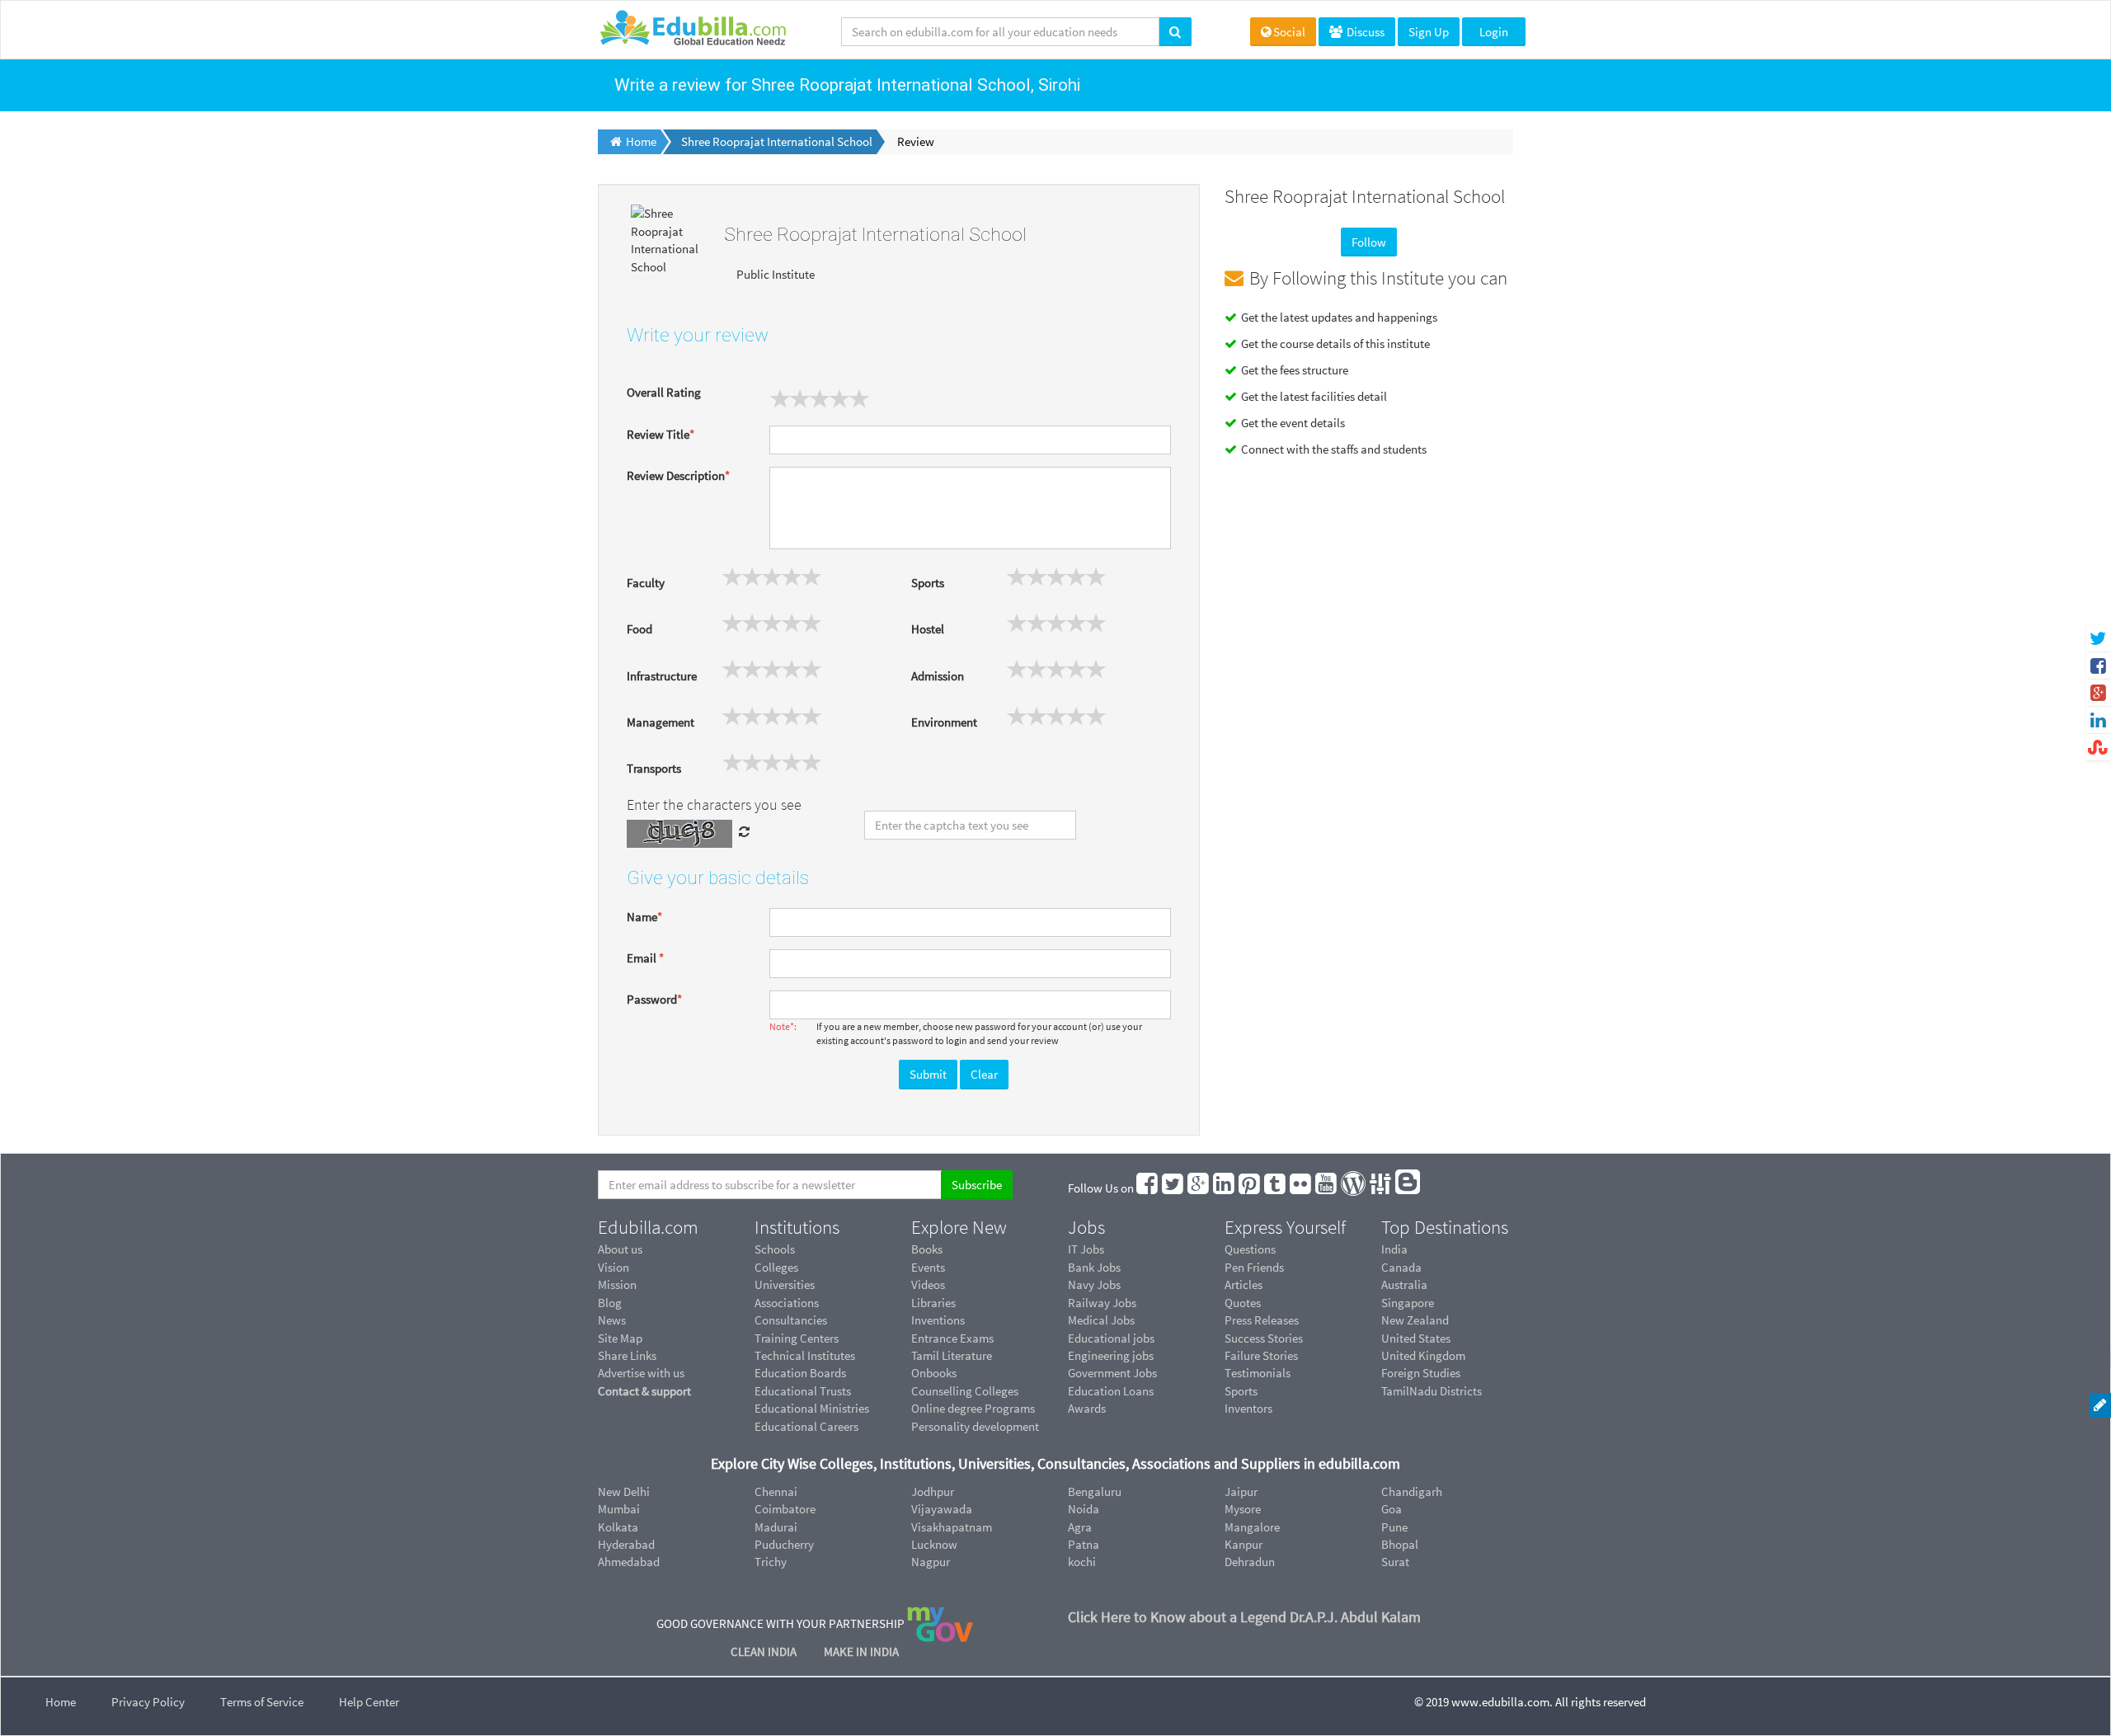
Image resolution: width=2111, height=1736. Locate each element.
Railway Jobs (1102, 1303)
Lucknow (934, 1544)
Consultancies (791, 1320)
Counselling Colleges (965, 1391)
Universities (785, 1284)
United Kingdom (1423, 1355)
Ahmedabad (629, 1562)
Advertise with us (641, 1373)
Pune (1394, 1527)
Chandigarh (1412, 1491)
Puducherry (784, 1544)
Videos (928, 1284)
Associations (787, 1303)
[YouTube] (1327, 1188)
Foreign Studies (1421, 1373)
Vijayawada (942, 1509)
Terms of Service (262, 1702)
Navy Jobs (1094, 1284)
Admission (938, 676)
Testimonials (1258, 1373)
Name (644, 917)
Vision (614, 1267)
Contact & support (644, 1391)
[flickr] (1301, 1188)
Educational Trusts (803, 1391)
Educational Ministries (812, 1408)
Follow (1369, 242)
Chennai (776, 1491)
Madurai (776, 1527)
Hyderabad (626, 1544)
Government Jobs (1112, 1373)
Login (1494, 32)
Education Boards (800, 1373)
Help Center (369, 1702)
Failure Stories (1261, 1355)
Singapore (1408, 1303)
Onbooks (934, 1373)
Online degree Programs (973, 1408)
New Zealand (1415, 1320)
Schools (775, 1249)
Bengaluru (1095, 1491)
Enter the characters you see (714, 804)
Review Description (678, 475)
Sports (928, 583)
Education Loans (1111, 1391)
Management (661, 722)
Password (654, 999)
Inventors (1248, 1408)
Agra (1080, 1527)
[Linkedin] (1225, 1188)
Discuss (1364, 32)
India (1394, 1249)
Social (1289, 32)
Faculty (646, 583)
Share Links (627, 1355)
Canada (1401, 1267)
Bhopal (1400, 1544)
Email (645, 958)
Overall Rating (664, 392)
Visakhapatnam (952, 1527)
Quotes (1243, 1303)
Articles (1244, 1284)
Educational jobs (1111, 1338)
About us (620, 1249)
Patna (1084, 1544)
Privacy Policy (148, 1702)
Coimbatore (785, 1509)
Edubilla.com (648, 1227)
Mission (617, 1284)
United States (1416, 1338)
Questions (1250, 1249)
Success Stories (1264, 1338)
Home (61, 1702)
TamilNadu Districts (1432, 1391)
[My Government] (940, 1623)
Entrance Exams (952, 1338)
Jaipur (1241, 1491)
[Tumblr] (1276, 1188)
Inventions (938, 1320)
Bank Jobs (1094, 1267)
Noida (1084, 1509)
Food (639, 629)
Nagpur (931, 1562)
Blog (610, 1303)
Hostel (928, 629)
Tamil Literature (952, 1355)
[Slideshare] (1381, 1188)
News (612, 1320)
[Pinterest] (1250, 1188)
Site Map (620, 1338)
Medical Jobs (1101, 1320)
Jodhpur (933, 1491)
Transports (654, 768)
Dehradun (1250, 1562)
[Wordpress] (1354, 1188)
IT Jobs (1086, 1249)
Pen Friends (1254, 1267)
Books (927, 1249)
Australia (1404, 1284)
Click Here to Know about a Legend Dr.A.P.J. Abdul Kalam (1244, 1617)
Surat (1395, 1562)
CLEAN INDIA (765, 1651)
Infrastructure (662, 676)
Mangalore (1252, 1527)
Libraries (933, 1303)
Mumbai (619, 1509)
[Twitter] (1173, 1188)
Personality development (975, 1426)
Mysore (1243, 1509)
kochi (1082, 1562)
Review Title (661, 434)
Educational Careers (806, 1426)
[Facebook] (1148, 1188)
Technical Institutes (805, 1355)
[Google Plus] (1199, 1188)
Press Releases (1262, 1320)
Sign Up (1429, 32)
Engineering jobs (1111, 1355)
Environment (944, 722)
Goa (1392, 1509)
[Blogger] (1408, 1188)
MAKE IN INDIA (861, 1651)
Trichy (771, 1562)
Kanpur (1244, 1544)
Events (928, 1267)
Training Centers (797, 1338)
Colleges (776, 1267)
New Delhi (624, 1491)
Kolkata (618, 1527)
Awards (1087, 1408)
